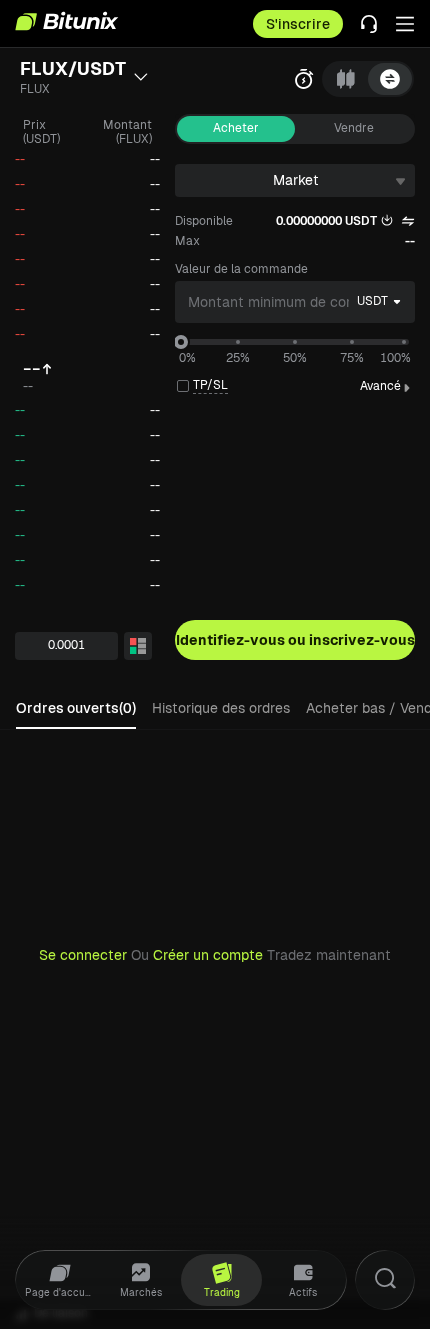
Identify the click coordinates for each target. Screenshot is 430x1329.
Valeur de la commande (241, 269)
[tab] (346, 79)
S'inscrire (298, 24)
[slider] (181, 342)
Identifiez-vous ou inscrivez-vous (295, 640)
